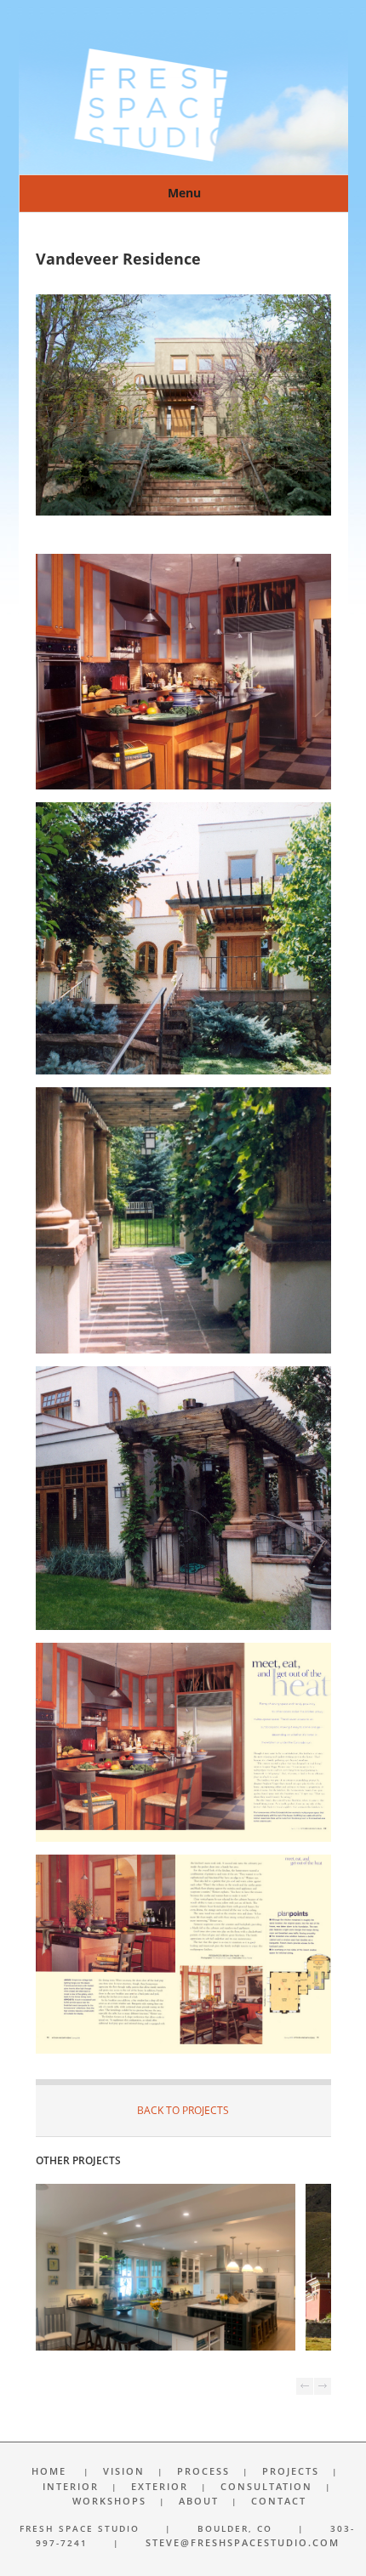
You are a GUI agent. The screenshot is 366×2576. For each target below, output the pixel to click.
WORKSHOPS (109, 2501)
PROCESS (203, 2471)
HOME (49, 2471)
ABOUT (199, 2501)
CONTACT (279, 2501)
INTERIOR (71, 2486)
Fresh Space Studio (183, 102)
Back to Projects (183, 2110)
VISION (124, 2471)
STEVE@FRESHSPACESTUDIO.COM (243, 2542)
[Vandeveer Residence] (183, 512)
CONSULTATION (266, 2486)
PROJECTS (291, 2471)
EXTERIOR (160, 2486)
